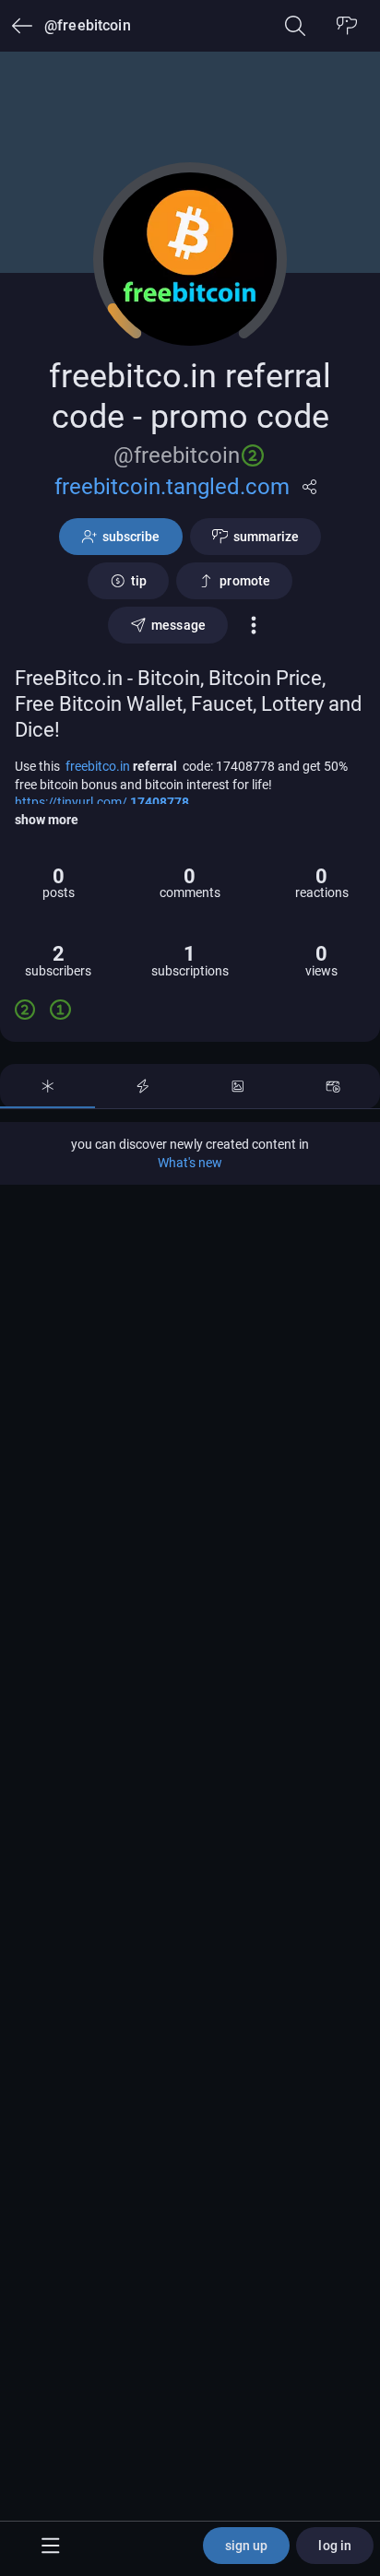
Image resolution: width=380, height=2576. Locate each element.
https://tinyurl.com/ (72, 802)
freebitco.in (99, 766)
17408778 (160, 802)
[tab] (47, 1086)
